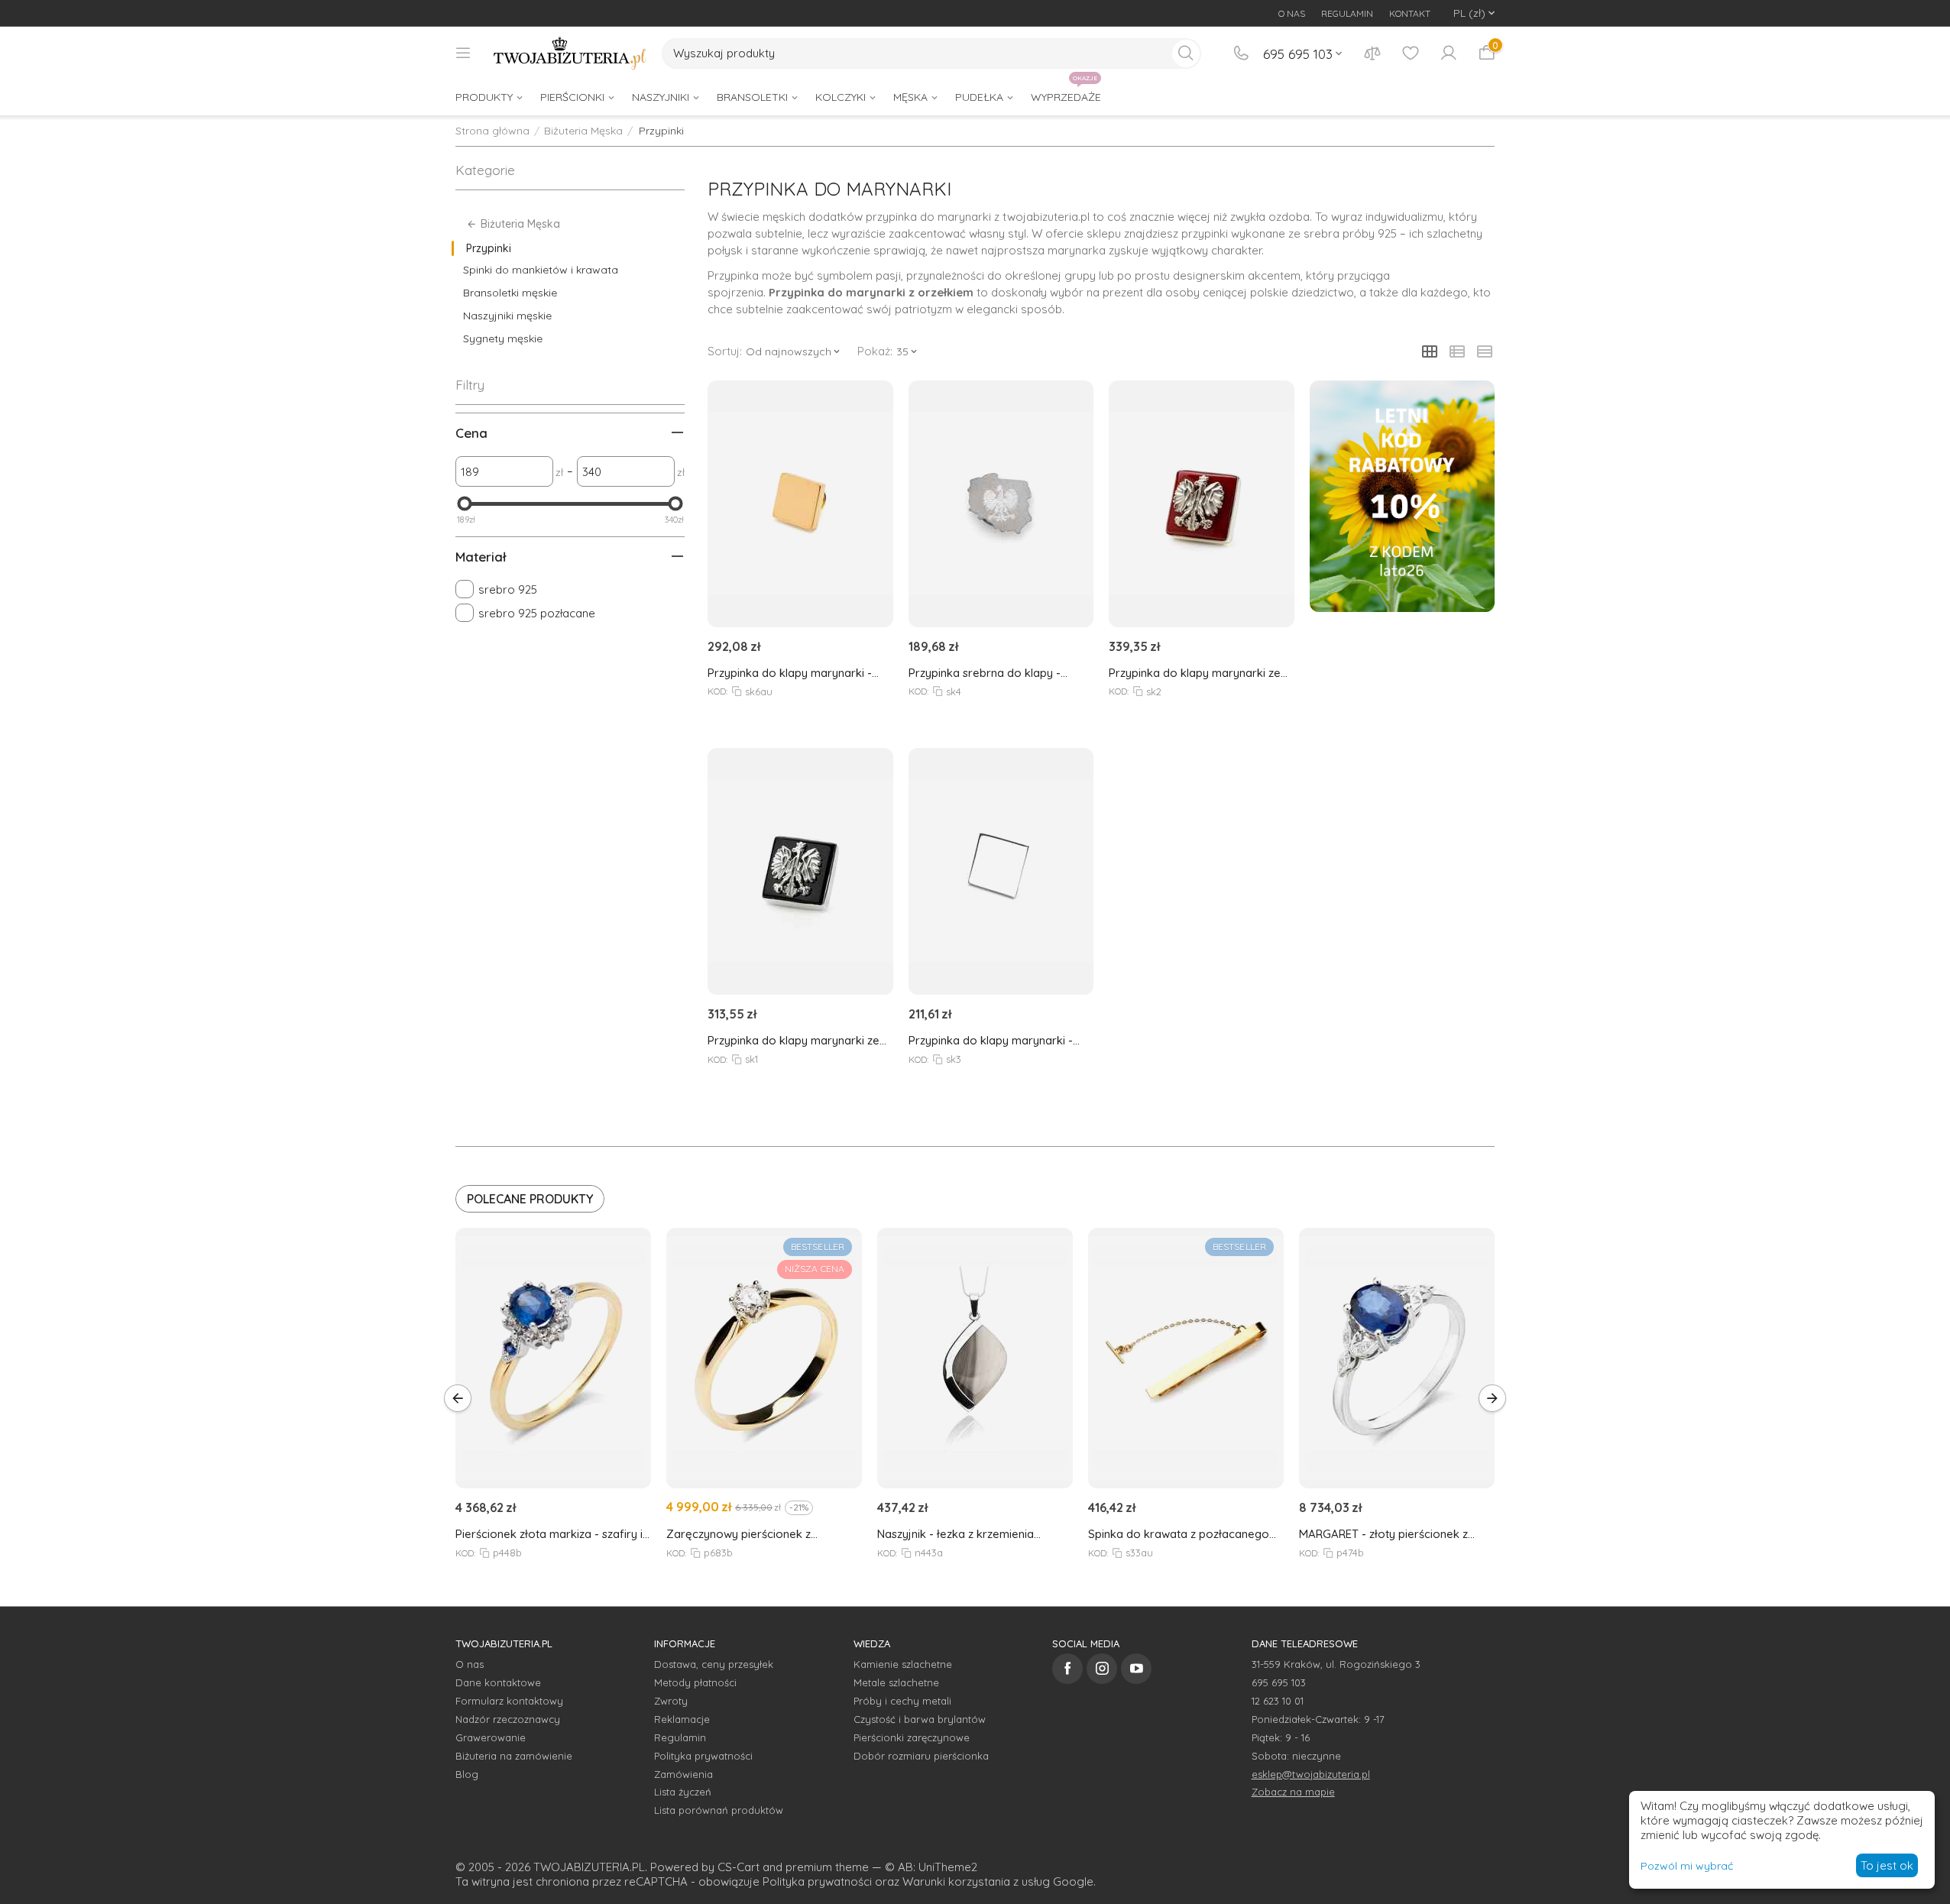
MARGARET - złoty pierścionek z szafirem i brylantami (1383, 1534)
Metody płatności (695, 1682)
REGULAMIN (1347, 13)
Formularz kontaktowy (509, 1701)
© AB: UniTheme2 (931, 1867)
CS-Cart (739, 1867)
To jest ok (1887, 1865)
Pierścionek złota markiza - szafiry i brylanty (549, 1534)
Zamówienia (683, 1774)
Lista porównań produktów (719, 1810)
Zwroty (671, 1701)
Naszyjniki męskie (507, 316)
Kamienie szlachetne (903, 1664)
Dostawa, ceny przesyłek (714, 1664)
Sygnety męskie (503, 338)
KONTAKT (1410, 13)
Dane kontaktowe (498, 1682)
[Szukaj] (1186, 53)
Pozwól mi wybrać (1687, 1866)
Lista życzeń (683, 1792)
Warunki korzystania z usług (976, 1881)
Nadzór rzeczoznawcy (508, 1719)
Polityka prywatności (703, 1756)
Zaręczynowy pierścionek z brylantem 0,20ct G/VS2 (739, 1534)
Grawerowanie (491, 1737)
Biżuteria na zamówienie (514, 1756)
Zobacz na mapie (1293, 1792)
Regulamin (680, 1737)
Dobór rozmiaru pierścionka (921, 1756)
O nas (470, 1664)
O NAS (1292, 13)
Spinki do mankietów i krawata (541, 270)
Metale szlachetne (896, 1682)
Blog (467, 1774)
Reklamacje (682, 1719)
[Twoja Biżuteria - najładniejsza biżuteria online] (570, 53)
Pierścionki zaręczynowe (912, 1737)
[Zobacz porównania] (1372, 53)
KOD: (717, 691)
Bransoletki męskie (510, 293)
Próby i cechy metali (902, 1701)
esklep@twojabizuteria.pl (1311, 1774)
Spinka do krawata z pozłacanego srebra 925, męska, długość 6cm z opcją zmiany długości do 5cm (1179, 1534)
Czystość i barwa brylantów (920, 1719)
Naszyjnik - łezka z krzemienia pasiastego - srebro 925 (956, 1534)
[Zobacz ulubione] (1411, 53)
